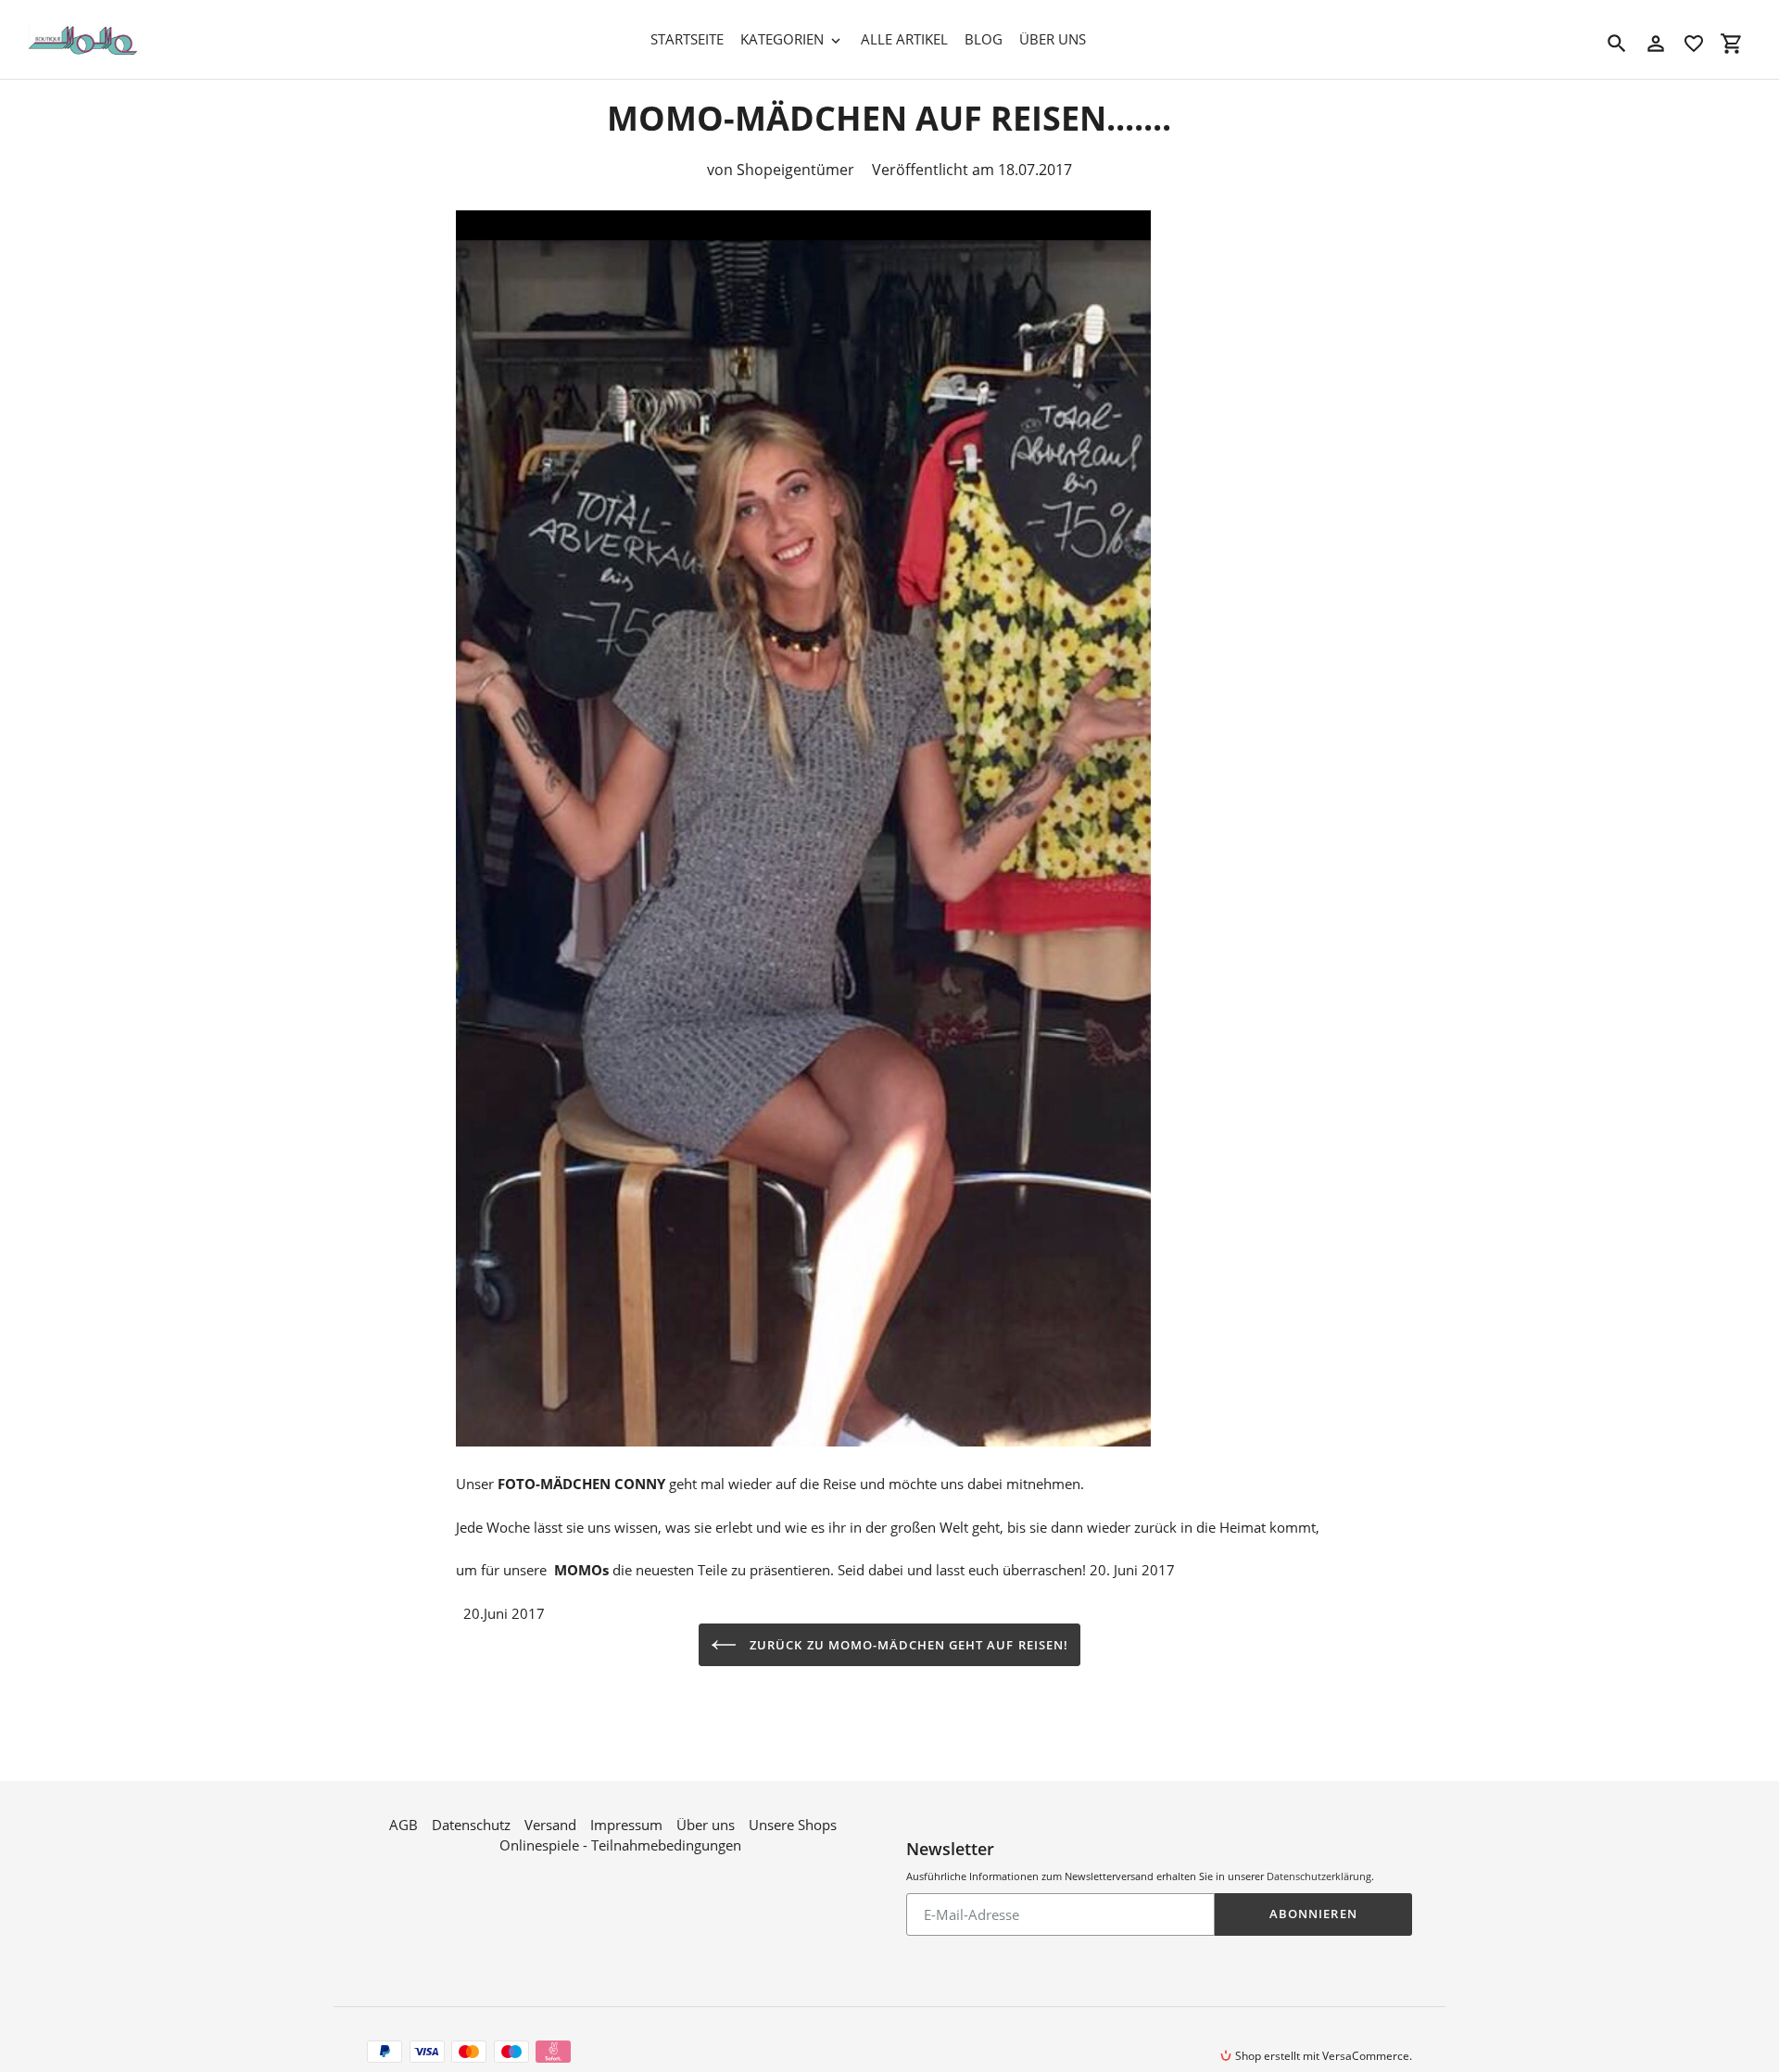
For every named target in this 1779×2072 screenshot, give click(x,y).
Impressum (626, 1825)
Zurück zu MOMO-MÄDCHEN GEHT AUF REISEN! (907, 1645)
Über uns (706, 1825)
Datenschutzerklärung (1319, 1876)
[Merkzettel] (1694, 44)
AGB (404, 1825)
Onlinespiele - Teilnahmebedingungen (620, 1845)
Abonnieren (1313, 1914)
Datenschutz (471, 1825)
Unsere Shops (793, 1825)
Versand (550, 1825)
